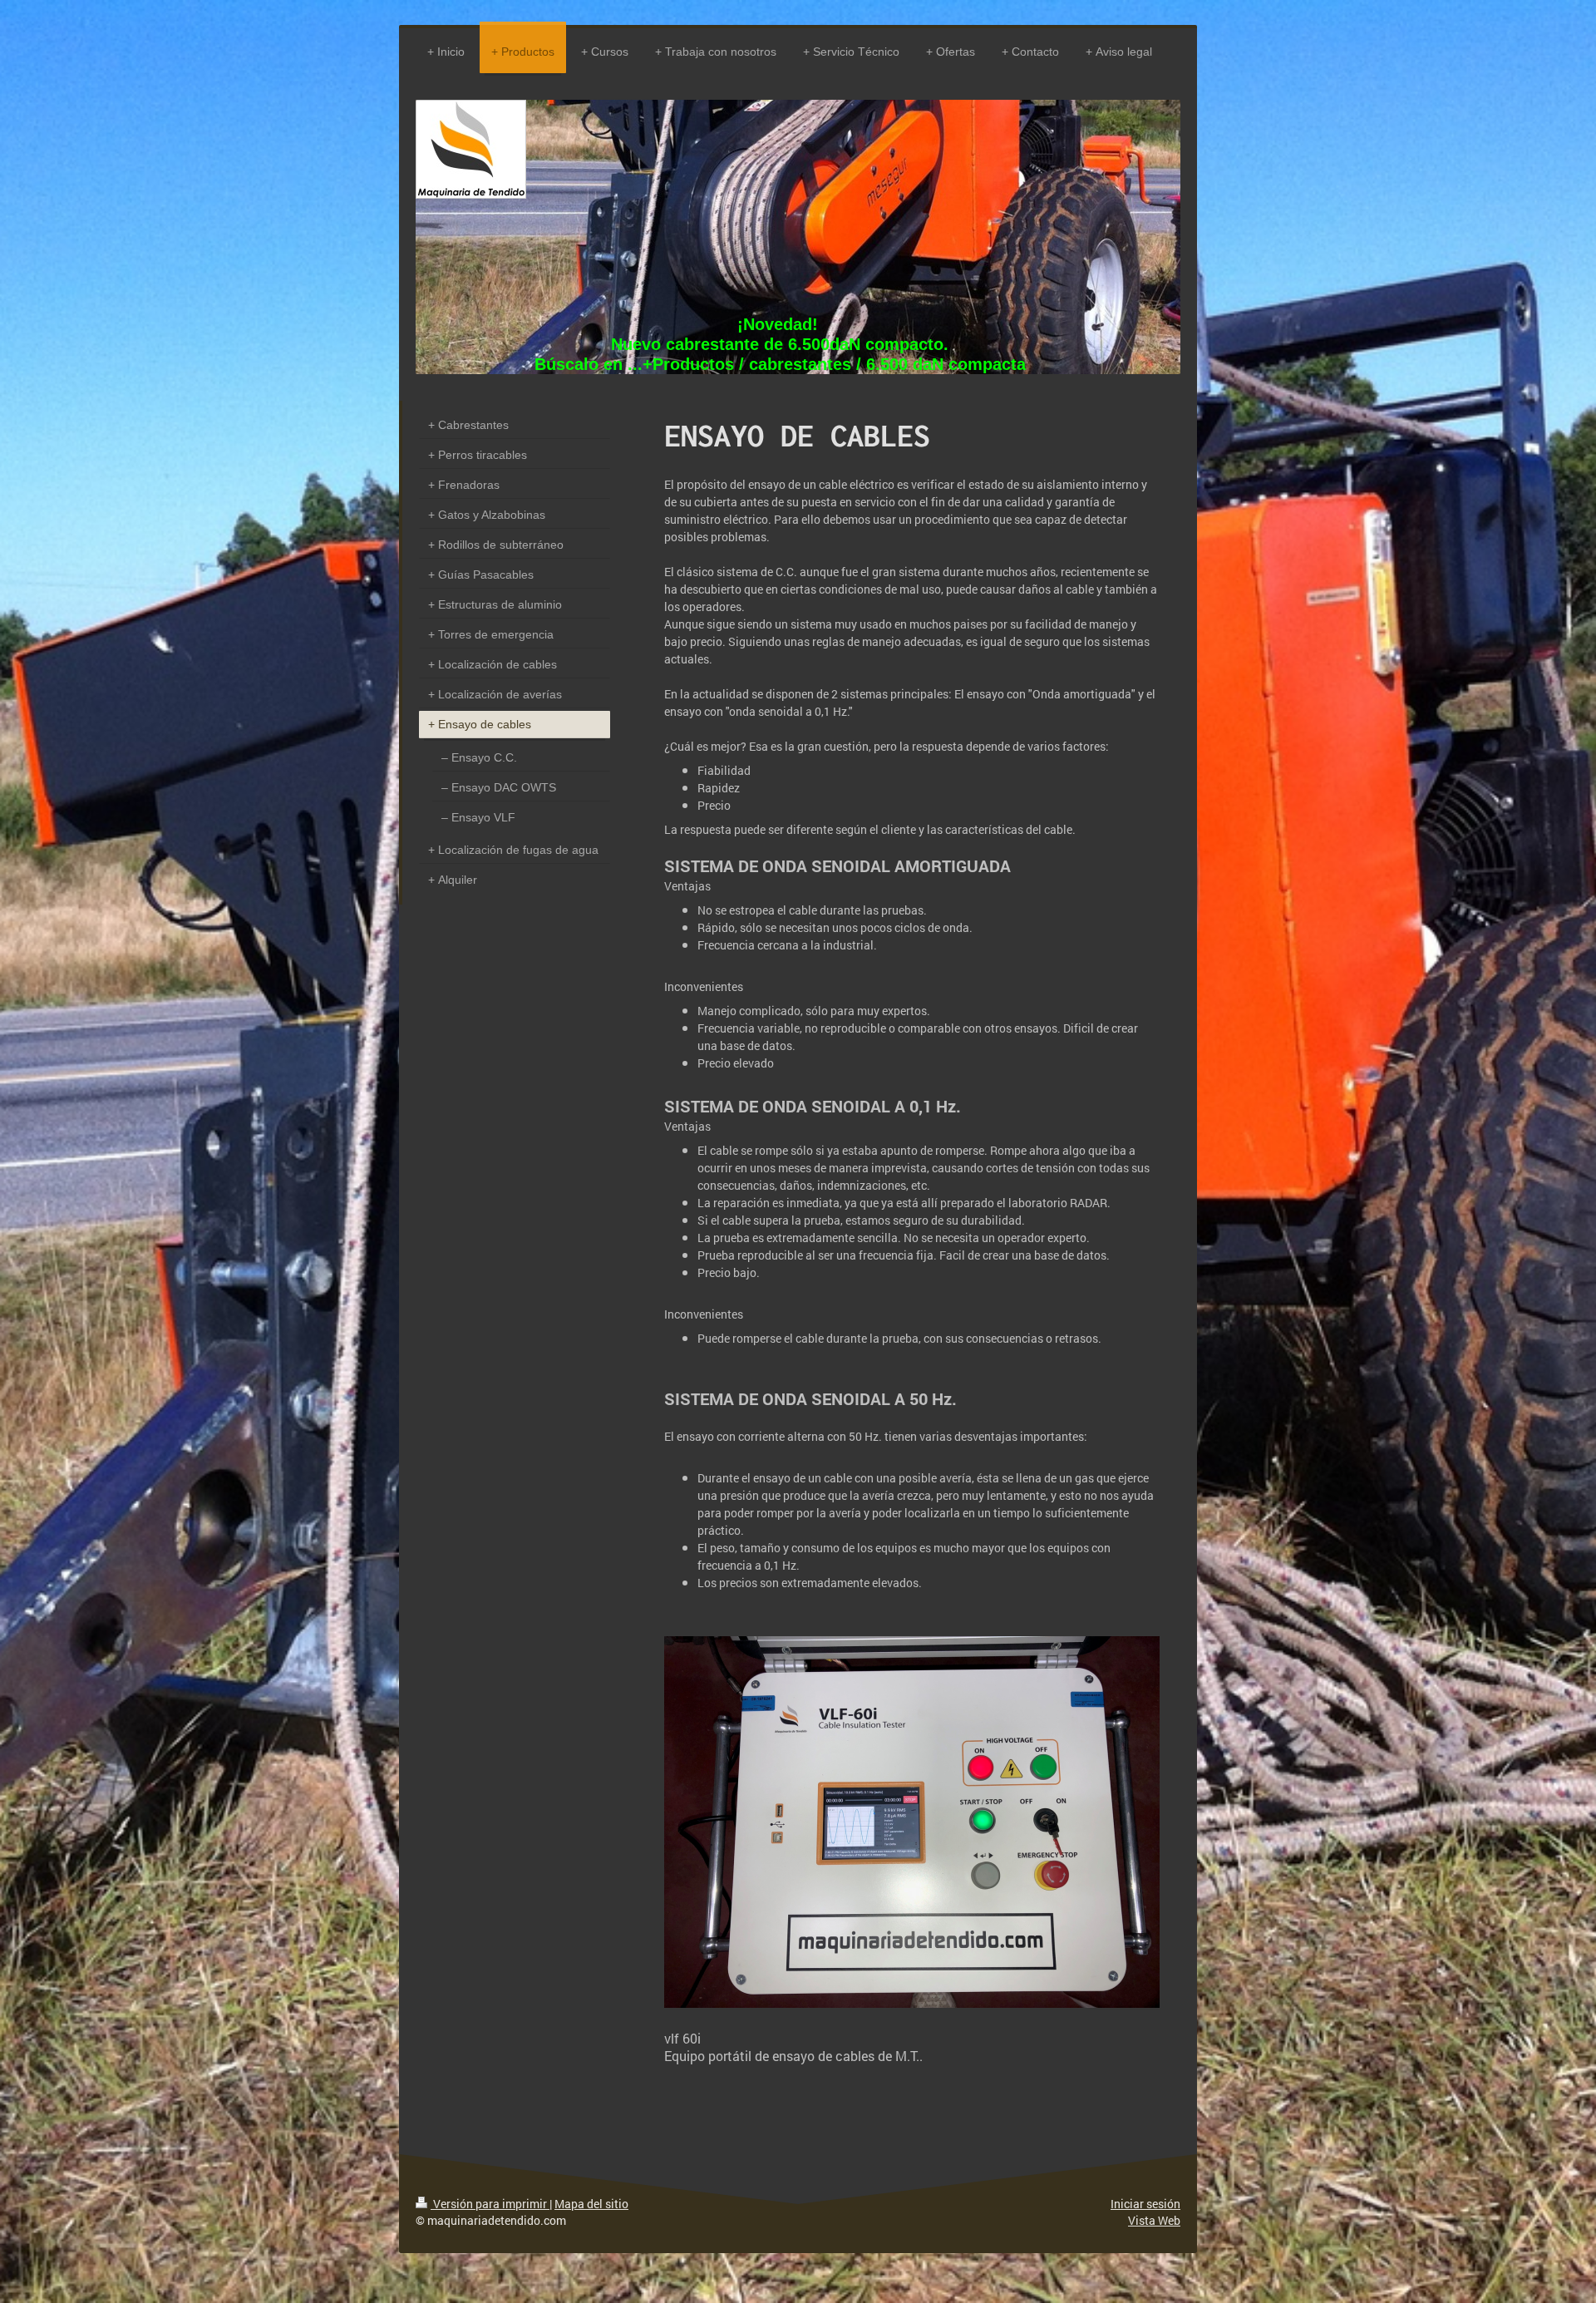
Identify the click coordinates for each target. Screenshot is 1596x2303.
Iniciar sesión (1145, 2204)
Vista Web (1154, 2220)
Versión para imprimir (490, 2204)
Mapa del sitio (591, 2204)
